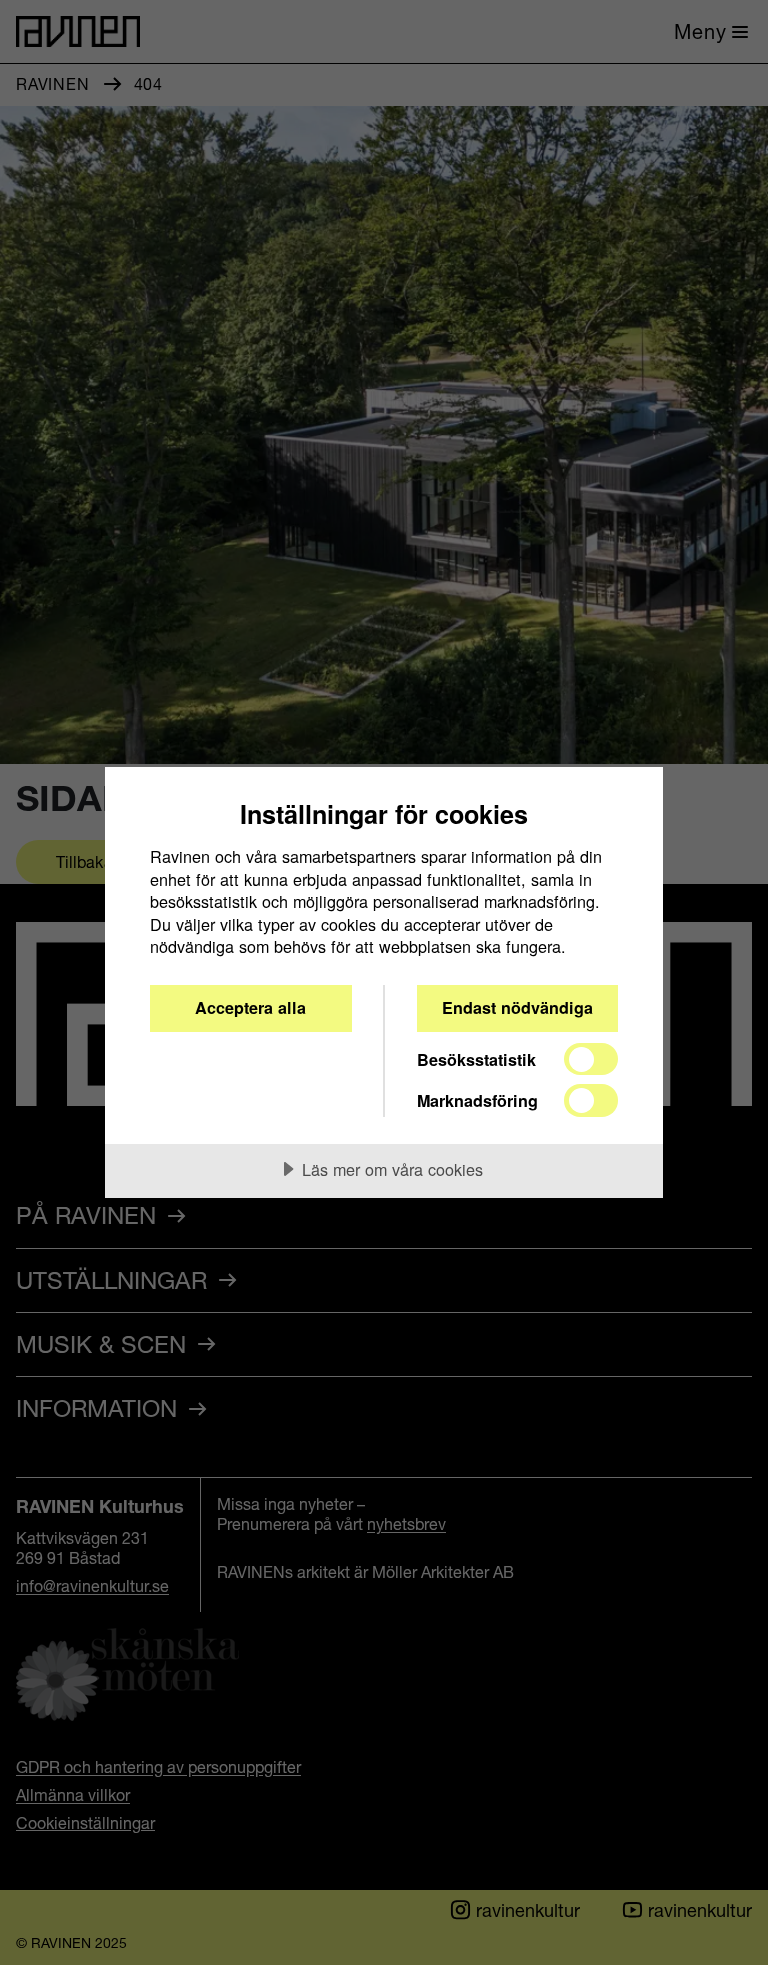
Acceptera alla (250, 1007)
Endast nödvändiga (517, 1007)
